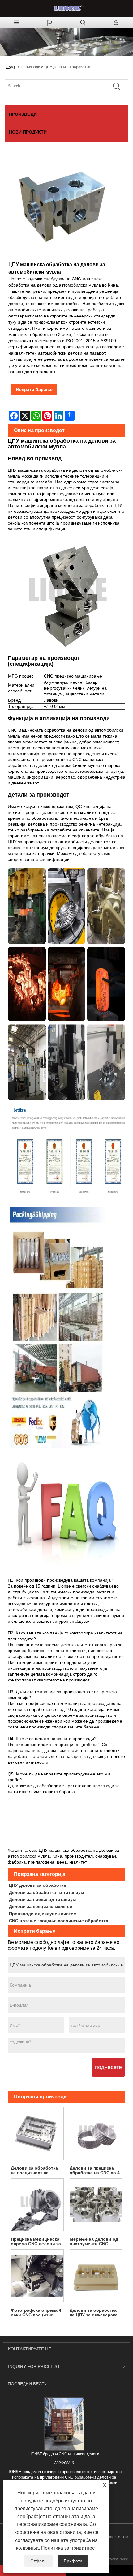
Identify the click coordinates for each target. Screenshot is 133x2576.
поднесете (108, 2067)
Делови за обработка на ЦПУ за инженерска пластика (94, 2313)
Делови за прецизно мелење (41, 1906)
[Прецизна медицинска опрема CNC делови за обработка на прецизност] (37, 2205)
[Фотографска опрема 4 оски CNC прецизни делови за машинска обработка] (37, 2276)
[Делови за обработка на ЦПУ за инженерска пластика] (96, 2276)
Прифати (73, 2561)
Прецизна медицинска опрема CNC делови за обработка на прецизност (36, 2242)
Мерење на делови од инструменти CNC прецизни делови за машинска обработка (94, 2242)
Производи (30, 67)
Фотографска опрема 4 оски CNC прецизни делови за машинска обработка (36, 2313)
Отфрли (39, 2561)
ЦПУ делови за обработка (67, 67)
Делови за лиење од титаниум (42, 1899)
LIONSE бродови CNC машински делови (64, 2454)
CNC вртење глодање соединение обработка (59, 1921)
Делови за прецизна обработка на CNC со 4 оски (95, 2170)
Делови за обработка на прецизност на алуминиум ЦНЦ (34, 2170)
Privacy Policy (117, 2559)
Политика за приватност (69, 2548)
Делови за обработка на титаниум (46, 1892)
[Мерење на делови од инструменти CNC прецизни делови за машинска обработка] (96, 2205)
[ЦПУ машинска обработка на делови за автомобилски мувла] (63, 207)
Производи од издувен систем (43, 1914)
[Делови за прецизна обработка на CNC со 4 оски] (96, 2134)
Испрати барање (34, 389)
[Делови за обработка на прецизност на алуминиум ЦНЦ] (37, 2134)
